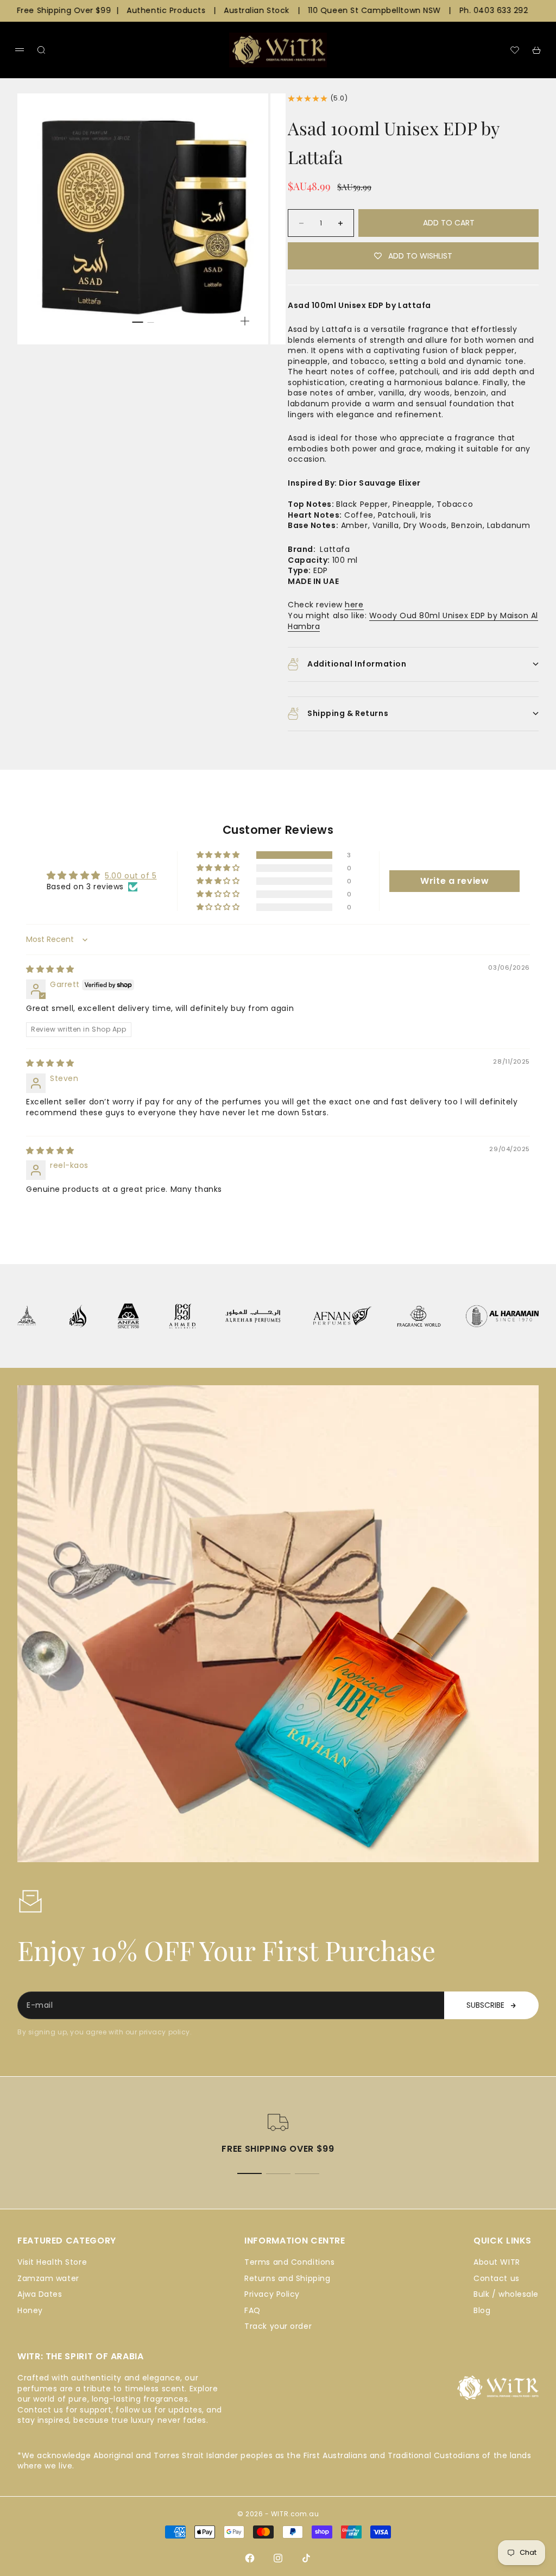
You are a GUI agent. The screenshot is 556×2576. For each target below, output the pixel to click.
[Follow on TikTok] (306, 2558)
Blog (482, 2310)
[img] (50, 969)
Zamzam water (48, 2278)
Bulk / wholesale (506, 2294)
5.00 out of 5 (131, 876)
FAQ (252, 2310)
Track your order (278, 2326)
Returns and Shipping (287, 2278)
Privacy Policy (272, 2294)
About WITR (497, 2262)
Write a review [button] (454, 881)
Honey (30, 2310)
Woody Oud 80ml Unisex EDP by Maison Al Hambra (413, 621)
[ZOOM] (245, 321)
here (354, 605)
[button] (219, 855)
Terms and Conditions (289, 2262)
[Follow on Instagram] (278, 2558)
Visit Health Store (52, 2262)
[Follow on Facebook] (250, 2558)
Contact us (497, 2278)
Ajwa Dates (40, 2294)
